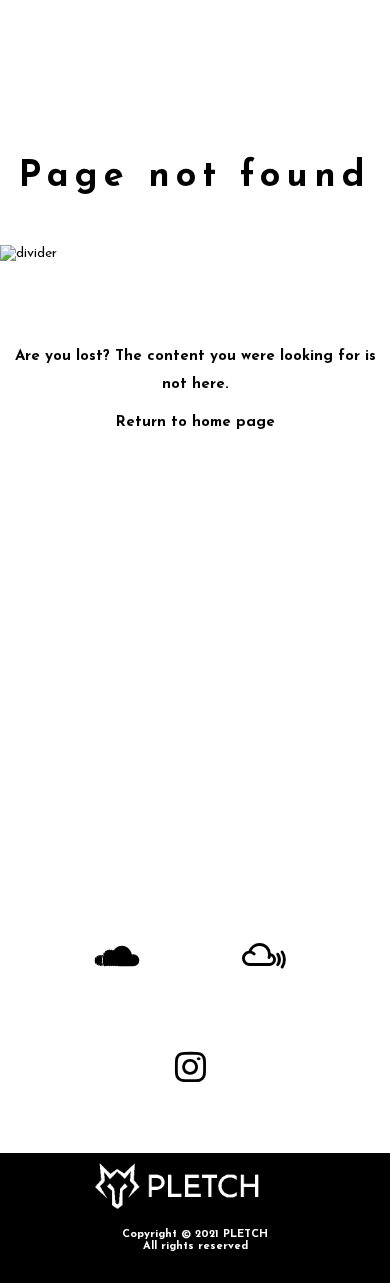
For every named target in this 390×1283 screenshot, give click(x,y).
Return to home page (195, 422)
